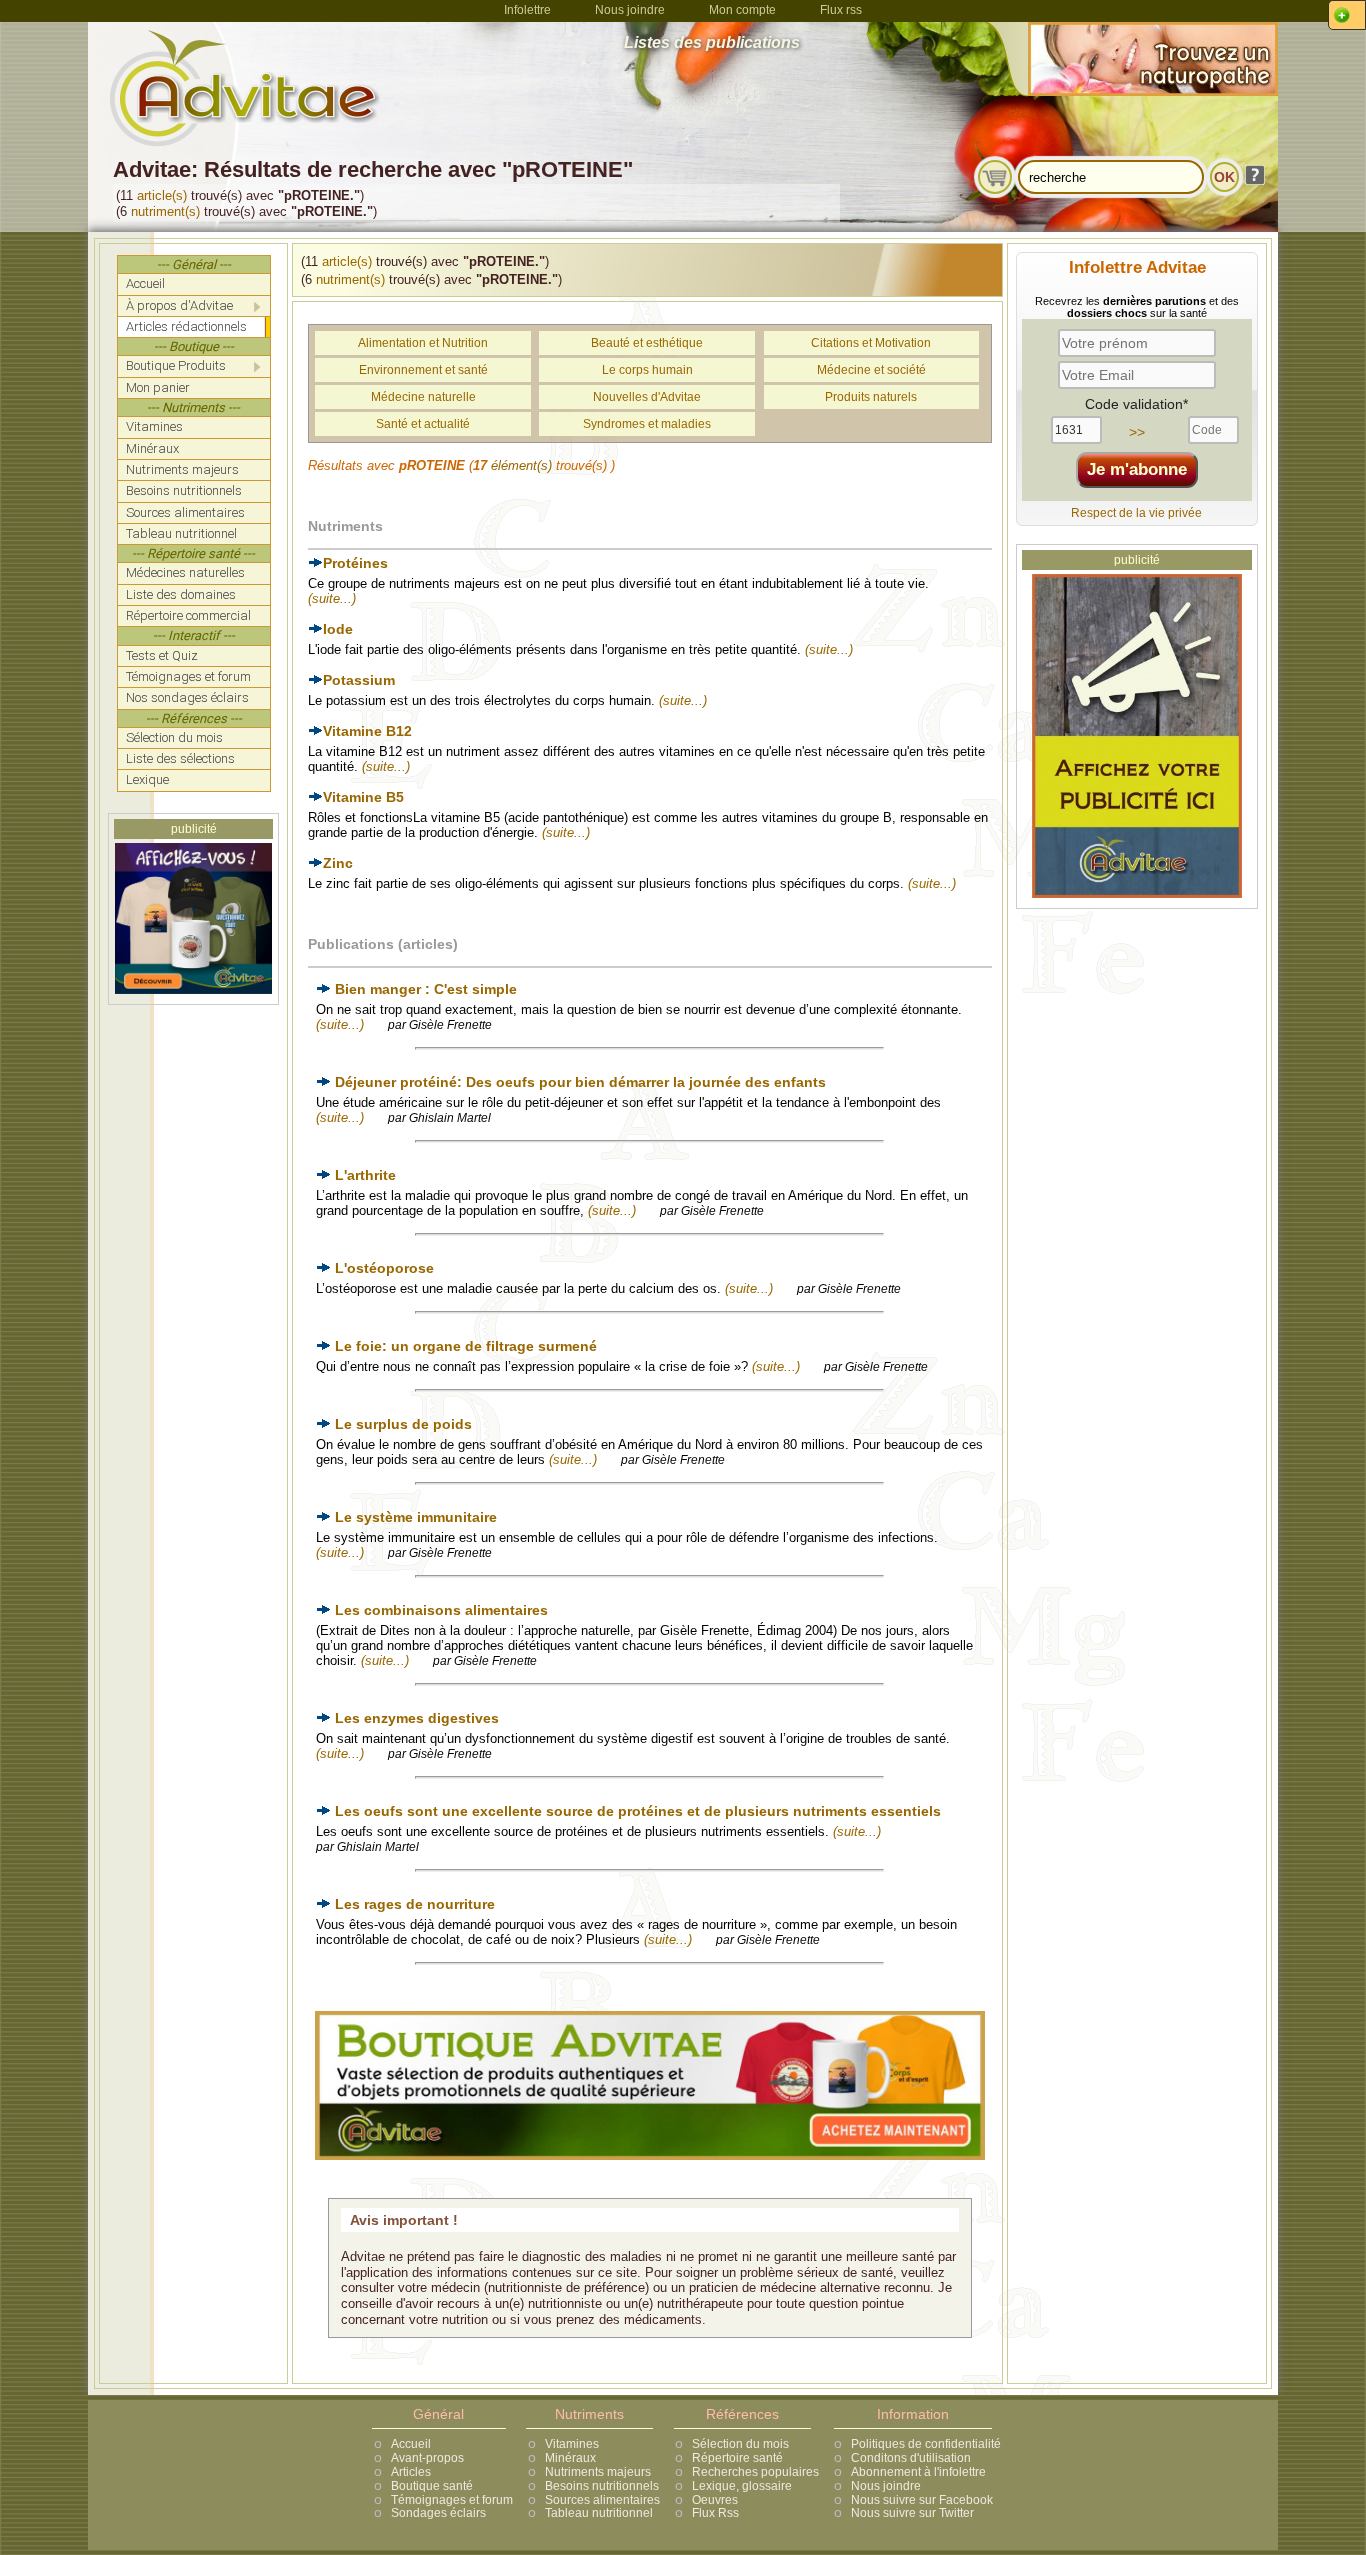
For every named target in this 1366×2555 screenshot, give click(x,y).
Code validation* (1136, 404)
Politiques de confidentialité (926, 2444)
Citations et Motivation (871, 343)
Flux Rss (715, 2513)
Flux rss (841, 10)
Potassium (359, 680)
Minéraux (570, 2458)
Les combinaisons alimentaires (441, 1610)
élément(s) (521, 465)
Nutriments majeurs (598, 2472)
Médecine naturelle (423, 397)
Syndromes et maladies (647, 424)
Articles (411, 2472)
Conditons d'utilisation (911, 2458)
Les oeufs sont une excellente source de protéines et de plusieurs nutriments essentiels (638, 1811)
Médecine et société (871, 370)
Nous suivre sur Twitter (912, 2513)
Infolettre (527, 10)
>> (1137, 432)
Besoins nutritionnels (602, 2486)
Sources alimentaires (602, 2500)
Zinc (338, 863)
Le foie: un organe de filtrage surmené (466, 1346)
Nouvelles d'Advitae (647, 397)
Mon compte (742, 10)
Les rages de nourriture (415, 1904)
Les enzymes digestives (417, 1718)
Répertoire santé (737, 2458)
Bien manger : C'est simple (426, 989)
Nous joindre (630, 10)
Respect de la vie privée (1136, 513)
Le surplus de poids (403, 1424)
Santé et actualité (423, 424)
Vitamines (572, 2444)
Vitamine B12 (367, 731)
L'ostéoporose (384, 1268)
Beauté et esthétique (647, 343)
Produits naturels (871, 397)
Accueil (411, 2444)
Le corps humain (647, 370)
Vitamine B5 (363, 797)
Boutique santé (432, 2486)
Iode (338, 629)
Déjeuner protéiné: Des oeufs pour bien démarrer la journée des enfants (580, 1082)
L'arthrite (365, 1175)
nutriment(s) (165, 211)
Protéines (355, 563)
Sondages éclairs (438, 2513)
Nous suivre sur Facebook (922, 2500)
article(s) (162, 195)
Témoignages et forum (452, 2500)
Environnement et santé (423, 370)
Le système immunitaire (416, 1517)
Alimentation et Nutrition (423, 343)
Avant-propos (427, 2458)
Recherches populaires (755, 2472)
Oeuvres (715, 2500)
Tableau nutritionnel (599, 2513)
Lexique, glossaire (742, 2486)
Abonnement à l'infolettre (918, 2472)
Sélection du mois (740, 2444)
